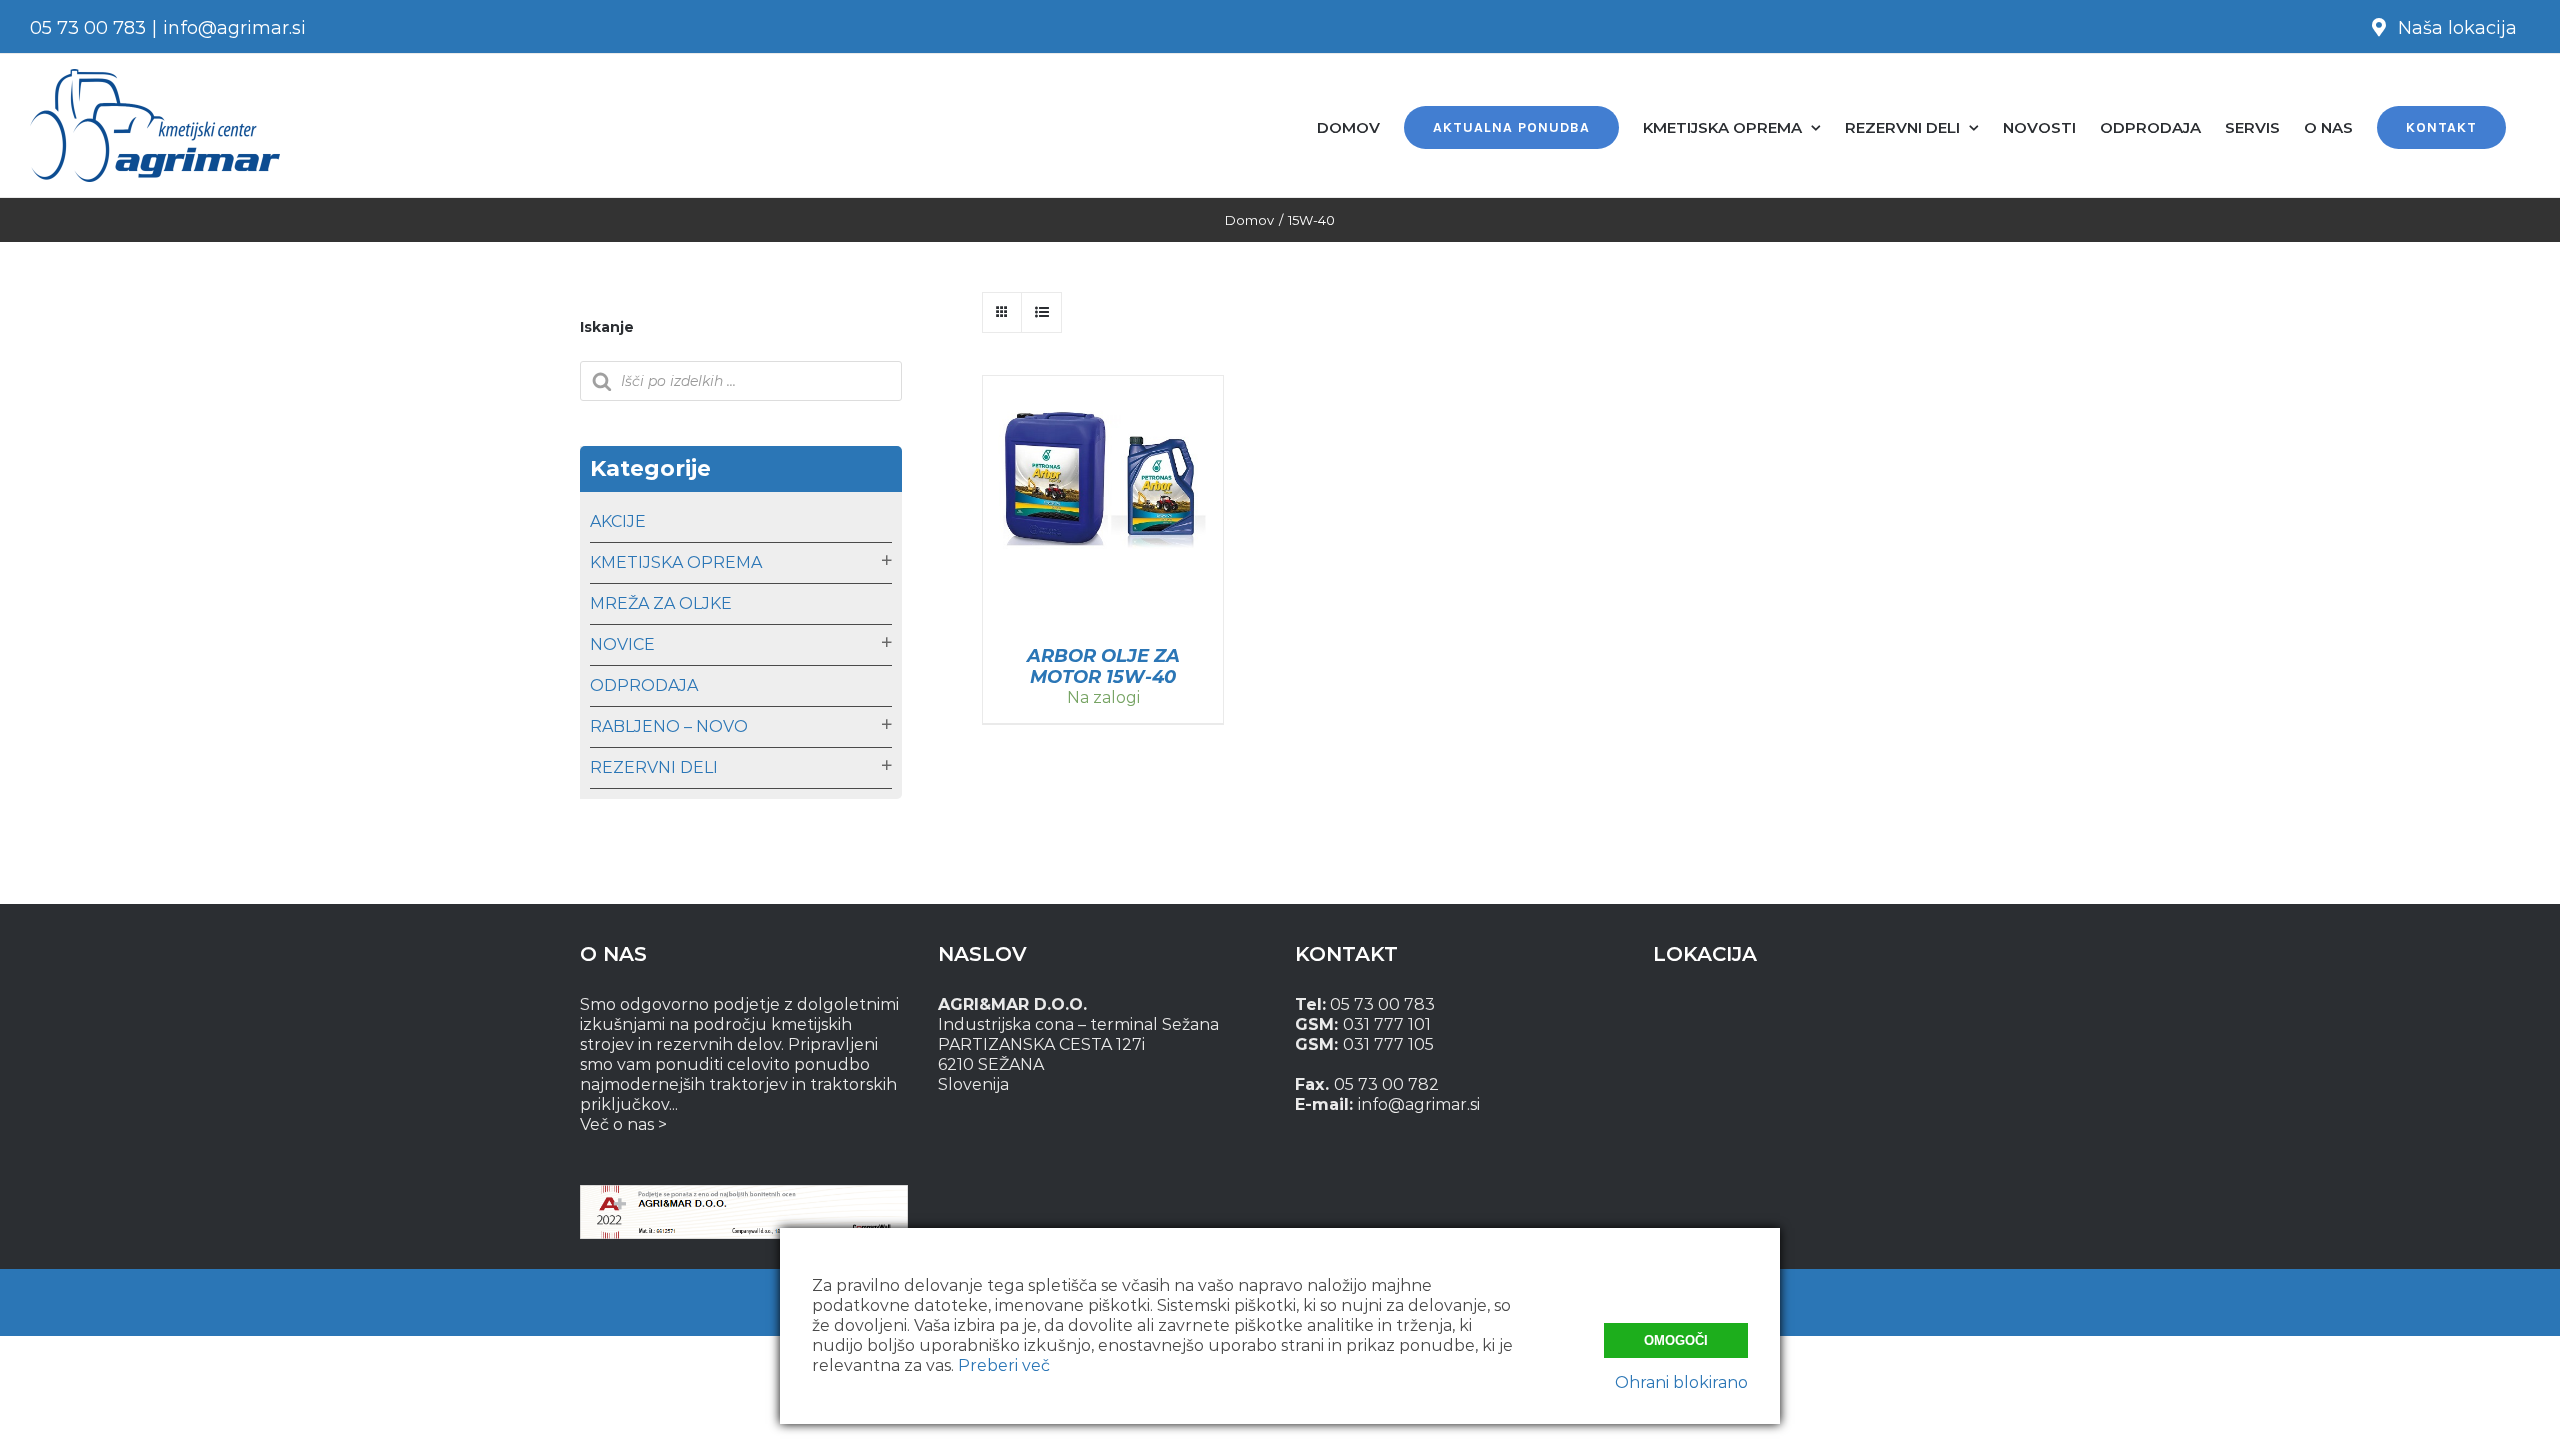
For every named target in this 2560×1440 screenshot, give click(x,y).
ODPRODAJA (644, 685)
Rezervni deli (654, 767)
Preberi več (1004, 1365)
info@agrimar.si (234, 28)
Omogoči (1676, 1340)
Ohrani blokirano (1681, 1382)
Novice (622, 644)
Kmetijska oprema (676, 562)
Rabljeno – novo (669, 726)
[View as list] (1041, 312)
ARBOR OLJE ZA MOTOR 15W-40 (1103, 666)
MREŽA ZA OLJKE (661, 603)
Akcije (618, 521)
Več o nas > (623, 1124)
